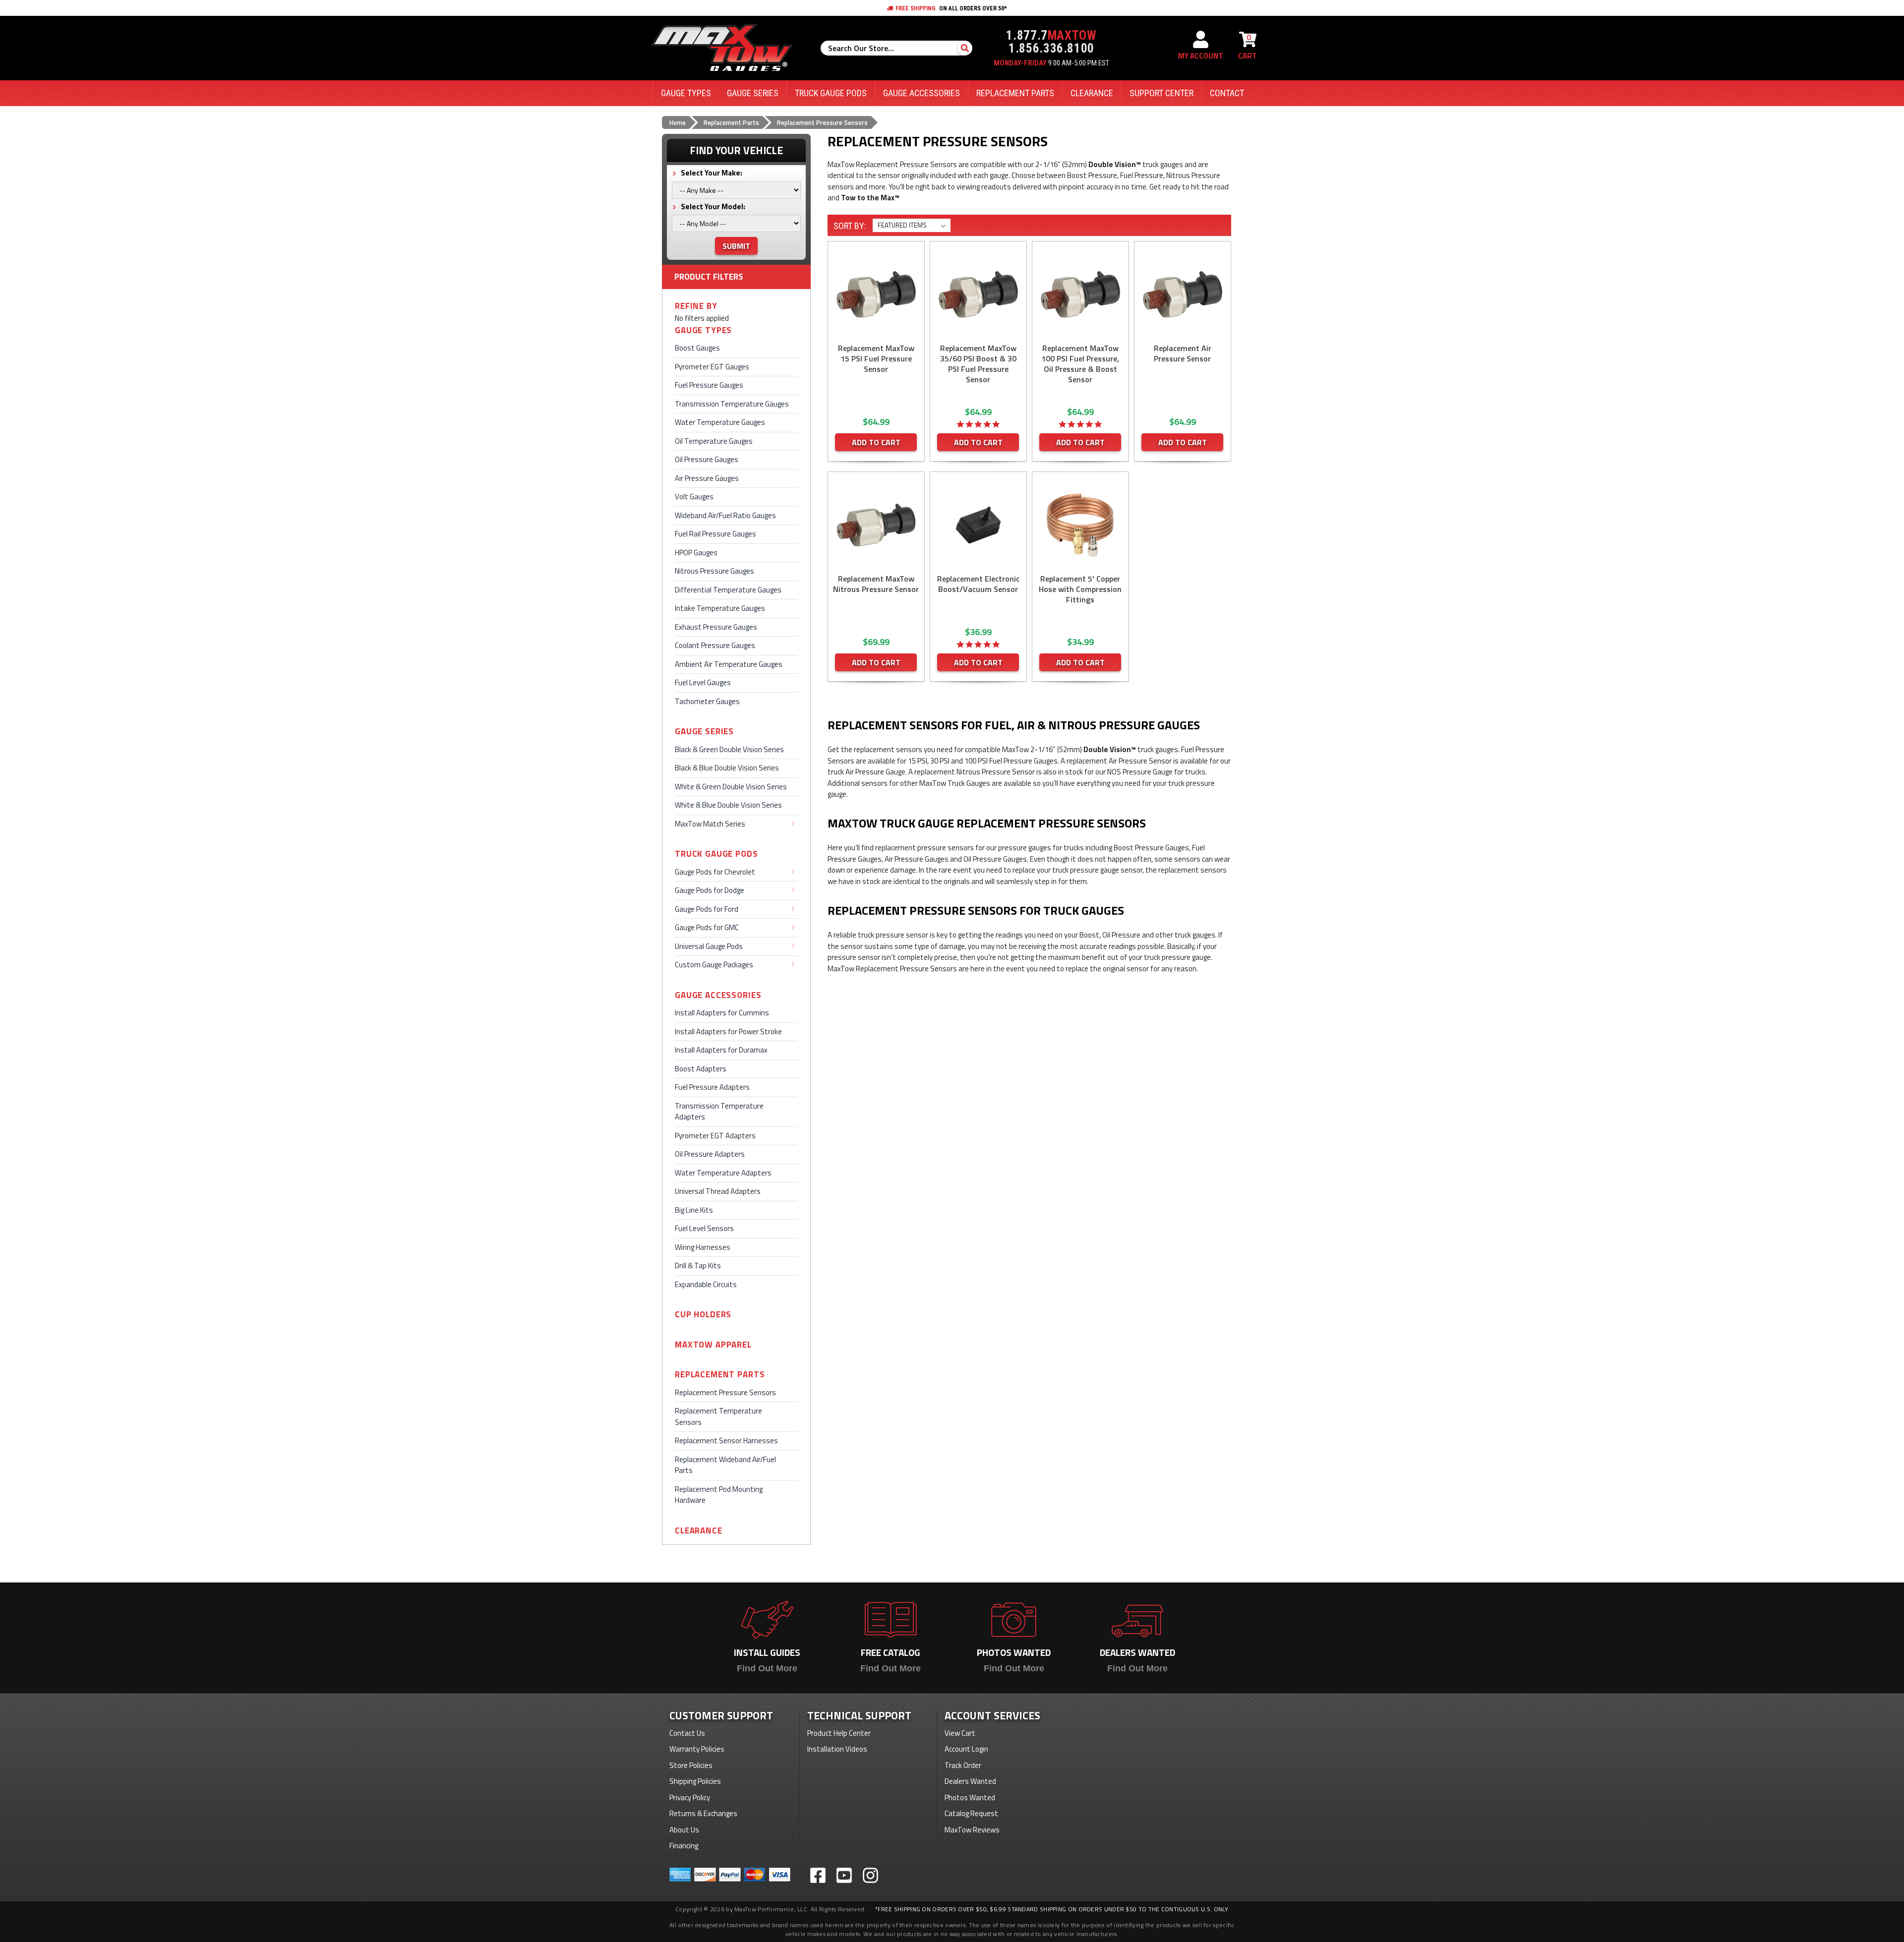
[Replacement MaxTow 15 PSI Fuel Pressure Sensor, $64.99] (876, 294)
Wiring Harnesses (703, 1247)
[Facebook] (818, 1875)
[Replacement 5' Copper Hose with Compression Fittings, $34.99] (1080, 525)
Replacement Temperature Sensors (718, 1416)
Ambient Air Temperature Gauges (729, 664)
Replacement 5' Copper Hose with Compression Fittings (1080, 589)
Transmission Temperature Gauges (732, 404)
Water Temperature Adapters (723, 1173)
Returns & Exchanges (703, 1813)
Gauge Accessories (718, 995)
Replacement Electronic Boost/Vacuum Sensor (978, 584)
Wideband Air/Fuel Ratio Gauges (725, 515)
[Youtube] (844, 1875)
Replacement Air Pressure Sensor (1183, 353)
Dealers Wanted (970, 1781)
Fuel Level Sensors (704, 1228)
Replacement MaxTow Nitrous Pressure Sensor (876, 584)
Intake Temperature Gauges (720, 608)
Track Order (963, 1765)
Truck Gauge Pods (716, 854)
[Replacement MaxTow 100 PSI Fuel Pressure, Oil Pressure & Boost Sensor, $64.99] (1080, 294)
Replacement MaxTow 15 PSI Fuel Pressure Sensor (876, 359)
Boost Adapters (701, 1069)
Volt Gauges (694, 497)
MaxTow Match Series (710, 824)
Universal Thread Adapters (718, 1191)
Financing (684, 1846)
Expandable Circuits (706, 1284)
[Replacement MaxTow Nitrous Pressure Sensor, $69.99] (876, 525)
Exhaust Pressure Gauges (716, 627)
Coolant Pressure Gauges (715, 645)
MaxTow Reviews (972, 1830)
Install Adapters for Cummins (722, 1013)
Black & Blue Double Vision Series (727, 768)
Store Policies (691, 1765)
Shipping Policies (695, 1781)
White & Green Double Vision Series (731, 787)
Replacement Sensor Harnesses (726, 1441)
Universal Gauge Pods (709, 946)
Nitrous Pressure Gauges (714, 571)
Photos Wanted (970, 1797)
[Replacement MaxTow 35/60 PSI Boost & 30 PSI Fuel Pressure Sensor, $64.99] (978, 294)
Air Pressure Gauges (707, 478)
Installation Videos (837, 1749)
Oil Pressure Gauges (707, 459)
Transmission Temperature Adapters (719, 1112)
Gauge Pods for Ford (707, 909)
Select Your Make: (711, 173)
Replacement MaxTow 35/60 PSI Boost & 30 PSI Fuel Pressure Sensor (978, 364)
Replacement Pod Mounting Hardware (719, 1495)
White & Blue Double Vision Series (728, 805)
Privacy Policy (690, 1797)
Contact (1227, 93)
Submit (736, 246)
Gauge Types (703, 330)
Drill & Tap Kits (698, 1265)
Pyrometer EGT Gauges (712, 367)
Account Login (966, 1749)
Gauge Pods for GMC (707, 927)
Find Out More (767, 1668)
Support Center (1161, 93)
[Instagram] (870, 1875)
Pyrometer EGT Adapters (715, 1136)
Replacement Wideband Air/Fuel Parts (725, 1465)
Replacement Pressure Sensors (725, 1392)
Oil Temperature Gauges (714, 441)
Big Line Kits (694, 1210)
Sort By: (850, 226)
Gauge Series (704, 732)
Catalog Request (971, 1813)
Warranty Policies (697, 1749)
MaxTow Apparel (713, 1345)
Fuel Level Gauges (703, 682)
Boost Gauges (697, 348)
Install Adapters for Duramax (721, 1050)
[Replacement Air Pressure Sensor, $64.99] (1183, 294)
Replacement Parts (720, 1375)
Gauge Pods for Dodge (710, 890)
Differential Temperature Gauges (728, 590)
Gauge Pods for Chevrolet (715, 872)
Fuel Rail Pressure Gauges (715, 534)
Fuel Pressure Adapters (712, 1087)
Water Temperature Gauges (720, 422)
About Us (684, 1830)
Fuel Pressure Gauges (709, 385)
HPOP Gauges (696, 553)
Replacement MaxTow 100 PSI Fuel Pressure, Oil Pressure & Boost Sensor (1080, 364)
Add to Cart (876, 442)
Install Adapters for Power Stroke (728, 1031)
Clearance (699, 1531)
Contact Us (687, 1733)
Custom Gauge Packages (714, 965)
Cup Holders (703, 1315)
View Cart (960, 1733)
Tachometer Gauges (707, 701)
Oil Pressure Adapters (710, 1154)
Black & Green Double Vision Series (729, 749)
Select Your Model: (712, 206)
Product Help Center (839, 1733)
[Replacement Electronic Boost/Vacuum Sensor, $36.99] (978, 525)
